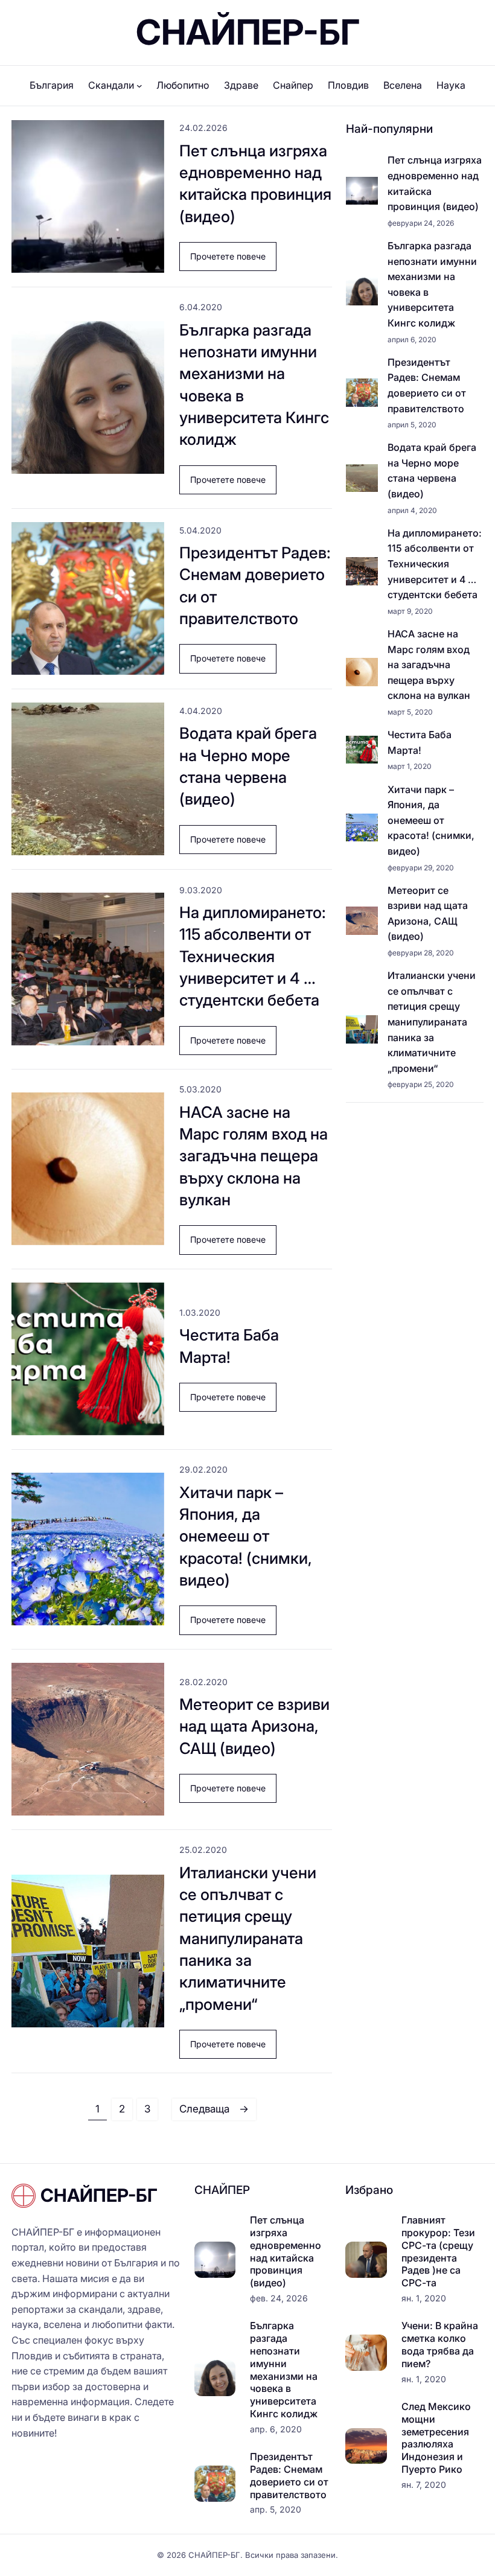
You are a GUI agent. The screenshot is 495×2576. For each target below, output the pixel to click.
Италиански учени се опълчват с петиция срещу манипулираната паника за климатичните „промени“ (248, 1938)
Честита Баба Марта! (229, 1346)
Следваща (214, 2109)
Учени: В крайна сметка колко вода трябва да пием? (440, 2344)
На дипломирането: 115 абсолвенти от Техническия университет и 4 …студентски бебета (253, 956)
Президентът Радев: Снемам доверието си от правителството (255, 585)
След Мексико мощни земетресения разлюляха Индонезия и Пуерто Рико (436, 2438)
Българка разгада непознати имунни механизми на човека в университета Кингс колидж (254, 385)
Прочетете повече (233, 261)
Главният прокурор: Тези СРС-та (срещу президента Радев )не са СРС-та (438, 2251)
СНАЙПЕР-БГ (248, 32)
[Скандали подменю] (139, 86)
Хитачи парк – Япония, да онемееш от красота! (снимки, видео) (246, 1536)
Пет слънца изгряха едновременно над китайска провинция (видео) (255, 183)
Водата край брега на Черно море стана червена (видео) (248, 766)
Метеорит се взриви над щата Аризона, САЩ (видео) (254, 1726)
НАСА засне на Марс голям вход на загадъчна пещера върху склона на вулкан (254, 1156)
